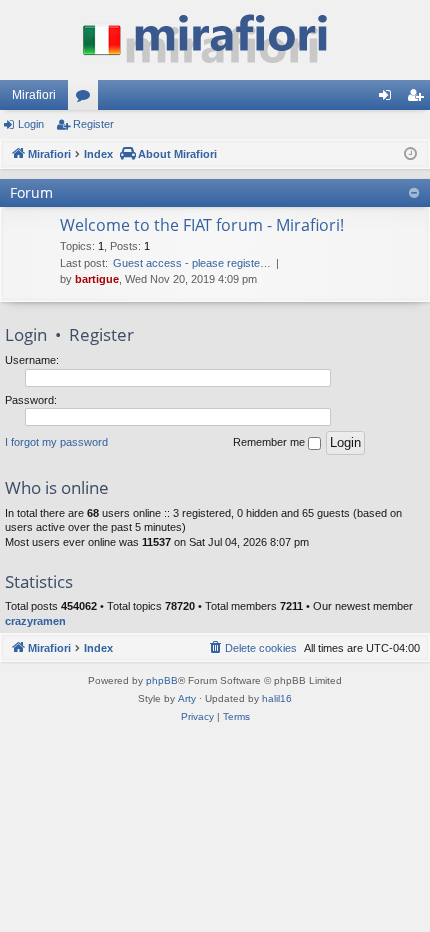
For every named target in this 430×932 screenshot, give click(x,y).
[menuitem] (252, 648)
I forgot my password (56, 442)
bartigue (97, 279)
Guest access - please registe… (192, 263)
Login (31, 124)
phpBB (162, 680)
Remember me (270, 442)
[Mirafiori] (215, 40)
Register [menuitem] (419, 99)
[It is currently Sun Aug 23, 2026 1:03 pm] (410, 154)
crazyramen (35, 621)
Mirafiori (34, 95)
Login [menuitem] (389, 99)
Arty (187, 698)
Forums (87, 99)
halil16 (277, 698)
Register (93, 124)
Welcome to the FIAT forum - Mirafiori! (202, 225)
